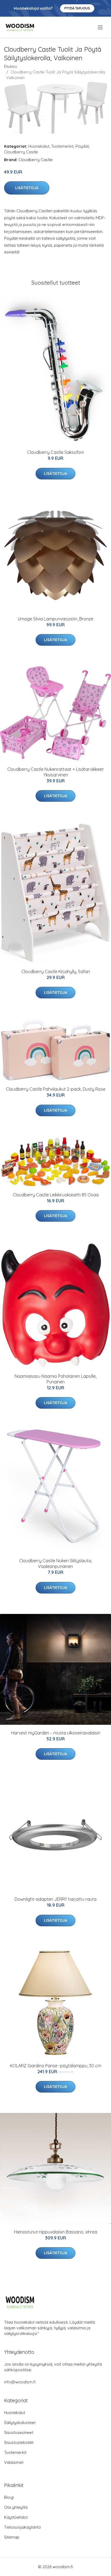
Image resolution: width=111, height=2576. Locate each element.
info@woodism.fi (20, 2382)
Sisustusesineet (19, 2432)
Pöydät (82, 146)
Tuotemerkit (62, 146)
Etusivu (11, 66)
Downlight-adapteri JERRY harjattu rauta (55, 1899)
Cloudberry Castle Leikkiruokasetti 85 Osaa (56, 1195)
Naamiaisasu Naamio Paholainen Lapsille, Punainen (55, 1379)
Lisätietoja (27, 188)
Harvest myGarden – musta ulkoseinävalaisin (56, 1733)
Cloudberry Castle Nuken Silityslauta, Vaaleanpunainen (55, 1563)
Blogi (9, 2497)
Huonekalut (39, 146)
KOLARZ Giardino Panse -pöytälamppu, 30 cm (56, 2066)
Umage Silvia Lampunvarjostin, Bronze (55, 619)
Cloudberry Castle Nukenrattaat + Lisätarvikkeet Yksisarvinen (55, 772)
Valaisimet (14, 2462)
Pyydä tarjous (77, 8)
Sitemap (12, 2537)
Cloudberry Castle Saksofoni (55, 452)
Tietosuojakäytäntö (22, 2527)
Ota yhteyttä (16, 2507)
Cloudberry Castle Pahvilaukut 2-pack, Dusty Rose (56, 1089)
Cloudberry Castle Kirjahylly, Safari (56, 971)
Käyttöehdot (16, 2517)
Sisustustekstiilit (19, 2442)
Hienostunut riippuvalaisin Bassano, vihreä (56, 2232)
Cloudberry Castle (21, 152)
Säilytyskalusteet (20, 2423)
